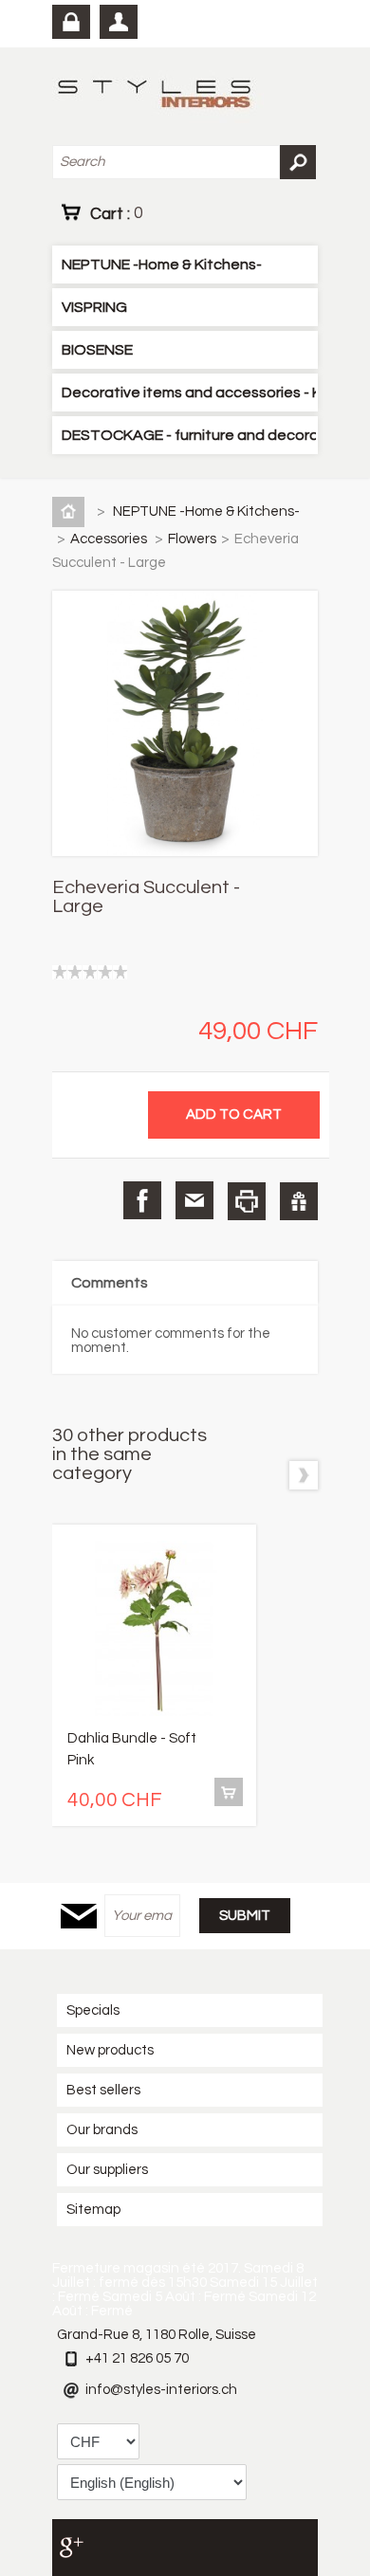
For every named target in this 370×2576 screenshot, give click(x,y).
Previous (268, 1475)
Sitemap (93, 2210)
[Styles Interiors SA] (158, 96)
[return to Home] (72, 512)
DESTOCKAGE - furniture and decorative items (189, 435)
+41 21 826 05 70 (137, 2358)
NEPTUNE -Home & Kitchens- (162, 265)
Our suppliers (107, 2170)
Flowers (192, 539)
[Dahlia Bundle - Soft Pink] (154, 1630)
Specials (93, 2010)
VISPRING (94, 307)
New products (110, 2050)
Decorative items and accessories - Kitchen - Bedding (189, 393)
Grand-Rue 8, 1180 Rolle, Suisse (157, 2335)
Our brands (102, 2130)
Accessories (110, 539)
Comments (110, 1283)
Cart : (116, 213)
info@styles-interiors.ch (161, 2390)
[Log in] (71, 22)
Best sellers (103, 2090)
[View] (229, 1792)
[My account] (119, 22)
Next (304, 1475)
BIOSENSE (97, 350)
